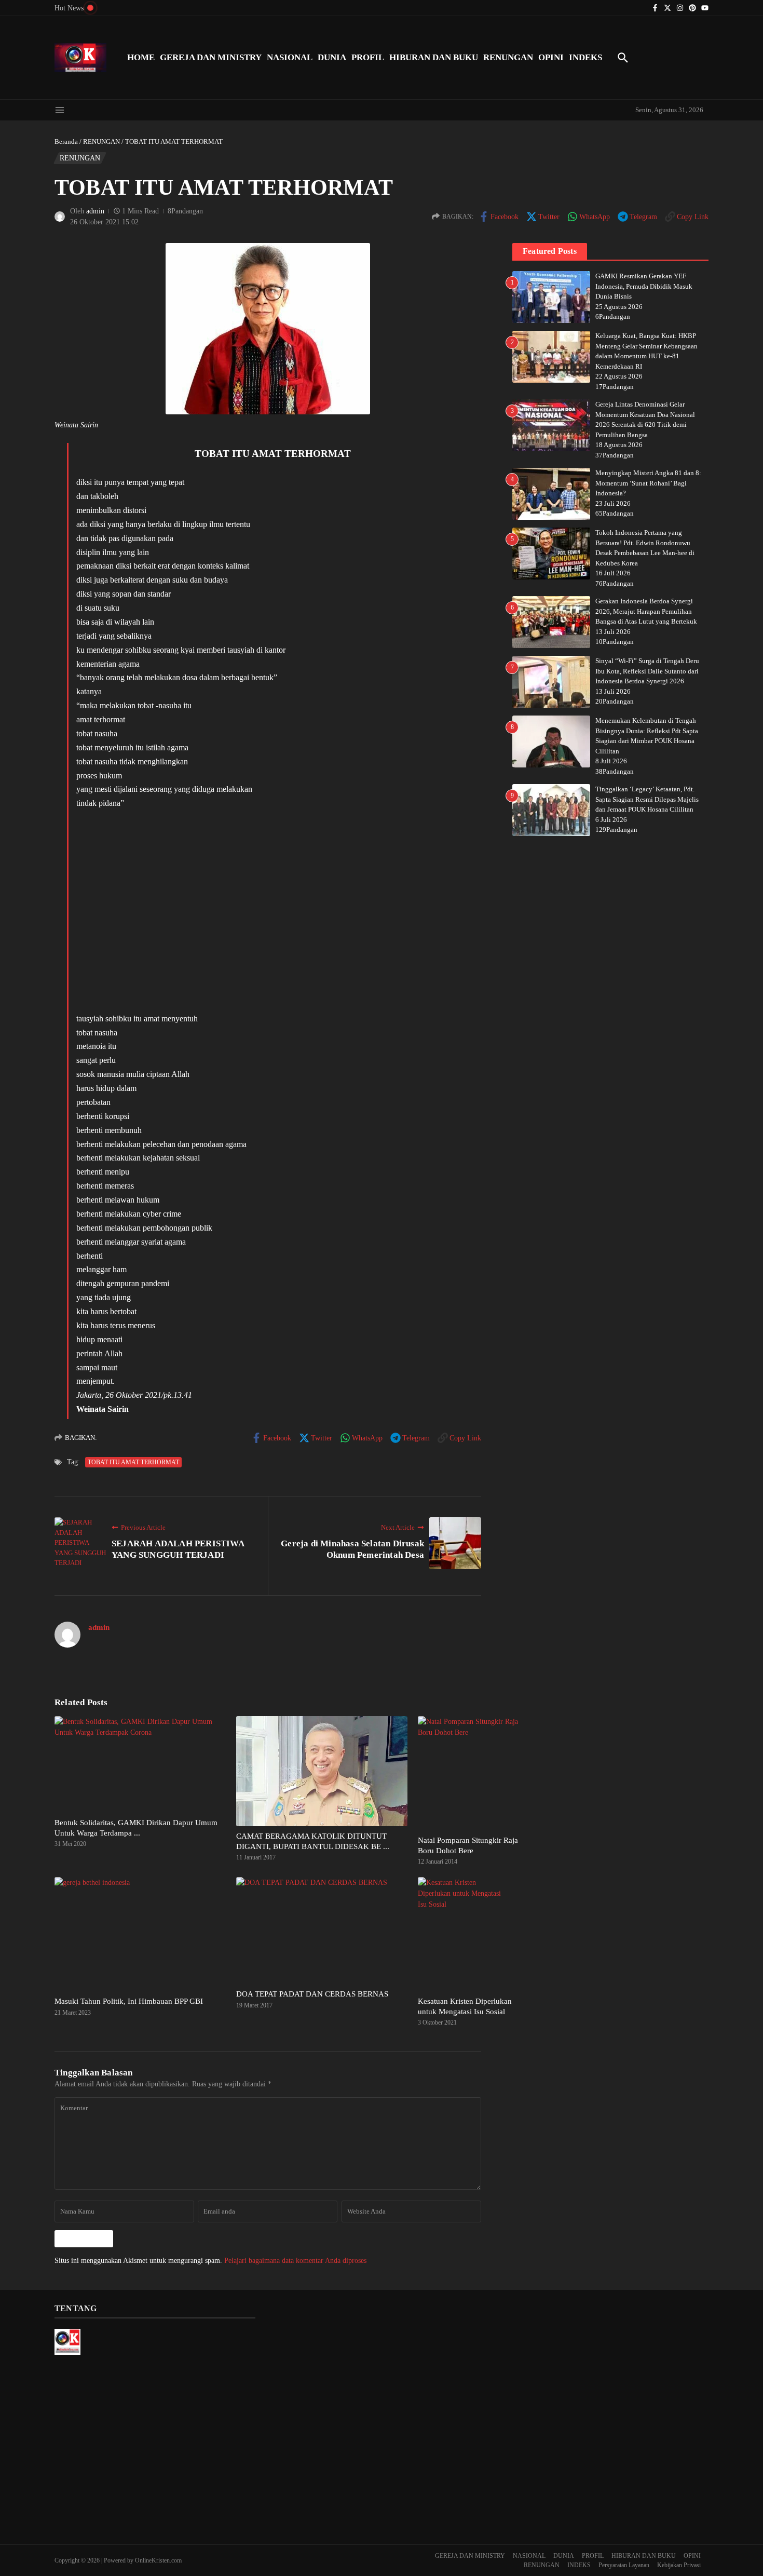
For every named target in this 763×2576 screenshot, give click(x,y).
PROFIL (368, 57)
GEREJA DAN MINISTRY (211, 57)
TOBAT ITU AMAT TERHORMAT (133, 1462)
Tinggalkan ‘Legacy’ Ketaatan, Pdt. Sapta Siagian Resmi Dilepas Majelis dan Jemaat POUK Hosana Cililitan (647, 799)
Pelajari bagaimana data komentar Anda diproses (295, 2261)
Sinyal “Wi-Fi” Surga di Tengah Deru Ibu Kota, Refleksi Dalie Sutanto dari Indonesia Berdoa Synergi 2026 (647, 671)
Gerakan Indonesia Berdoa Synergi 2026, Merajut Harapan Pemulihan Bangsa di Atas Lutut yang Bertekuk (646, 611)
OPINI (551, 57)
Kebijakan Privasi (679, 2565)
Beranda (66, 141)
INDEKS (585, 57)
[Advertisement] (272, 911)
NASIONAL (290, 57)
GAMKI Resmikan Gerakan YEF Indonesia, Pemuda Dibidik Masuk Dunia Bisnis (644, 286)
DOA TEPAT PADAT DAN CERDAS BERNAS (312, 1994)
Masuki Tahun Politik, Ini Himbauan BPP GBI (129, 2001)
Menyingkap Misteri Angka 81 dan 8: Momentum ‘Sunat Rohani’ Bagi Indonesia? (648, 483)
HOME (141, 57)
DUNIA (332, 57)
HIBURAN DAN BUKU (434, 57)
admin (95, 211)
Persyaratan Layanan (624, 2565)
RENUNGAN (508, 57)
